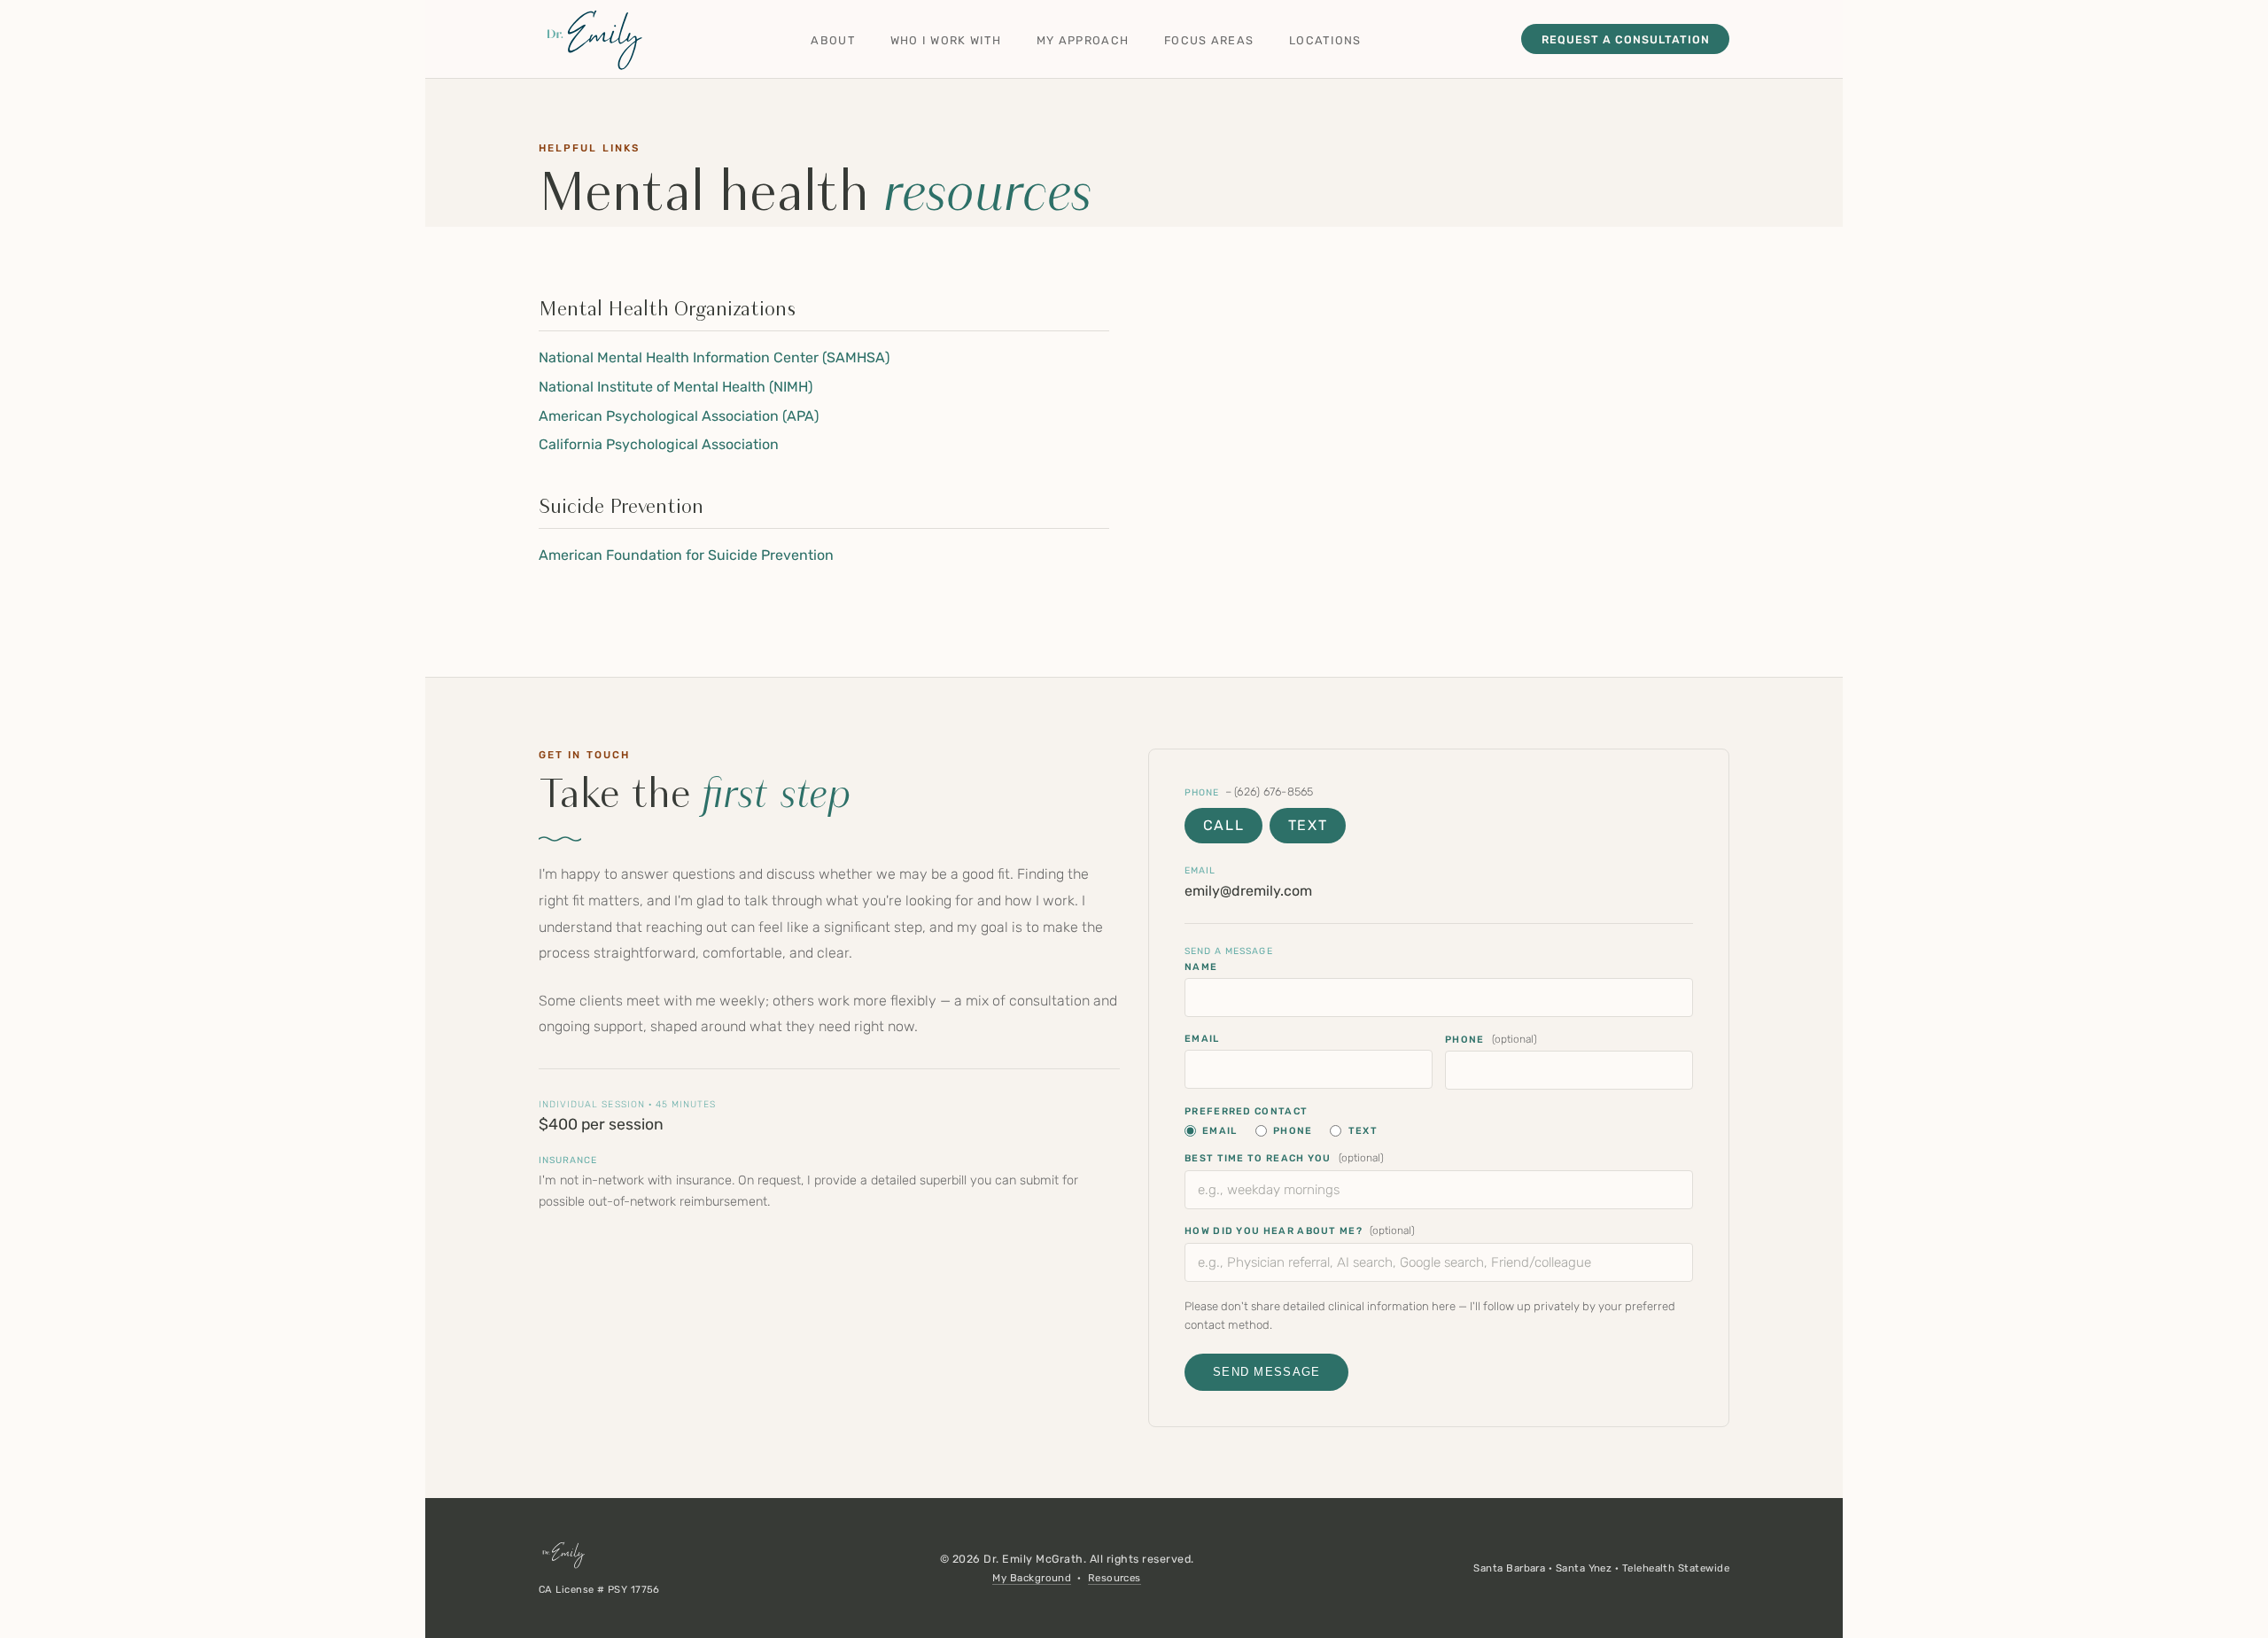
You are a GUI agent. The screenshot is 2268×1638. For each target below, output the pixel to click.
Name (1201, 967)
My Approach (1083, 40)
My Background (1032, 1578)
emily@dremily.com (1248, 891)
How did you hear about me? (1300, 1230)
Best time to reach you (1284, 1158)
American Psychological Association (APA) (679, 416)
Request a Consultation (1626, 39)
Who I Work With (946, 40)
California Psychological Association (659, 444)
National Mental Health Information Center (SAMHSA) (714, 357)
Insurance (568, 1160)
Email (1200, 870)
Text (1308, 825)
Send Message (1266, 1372)
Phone (1202, 792)
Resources (1115, 1578)
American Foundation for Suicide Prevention (686, 555)
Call (1223, 825)
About (832, 40)
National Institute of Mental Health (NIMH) (676, 387)
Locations (1325, 40)
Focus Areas (1209, 40)
